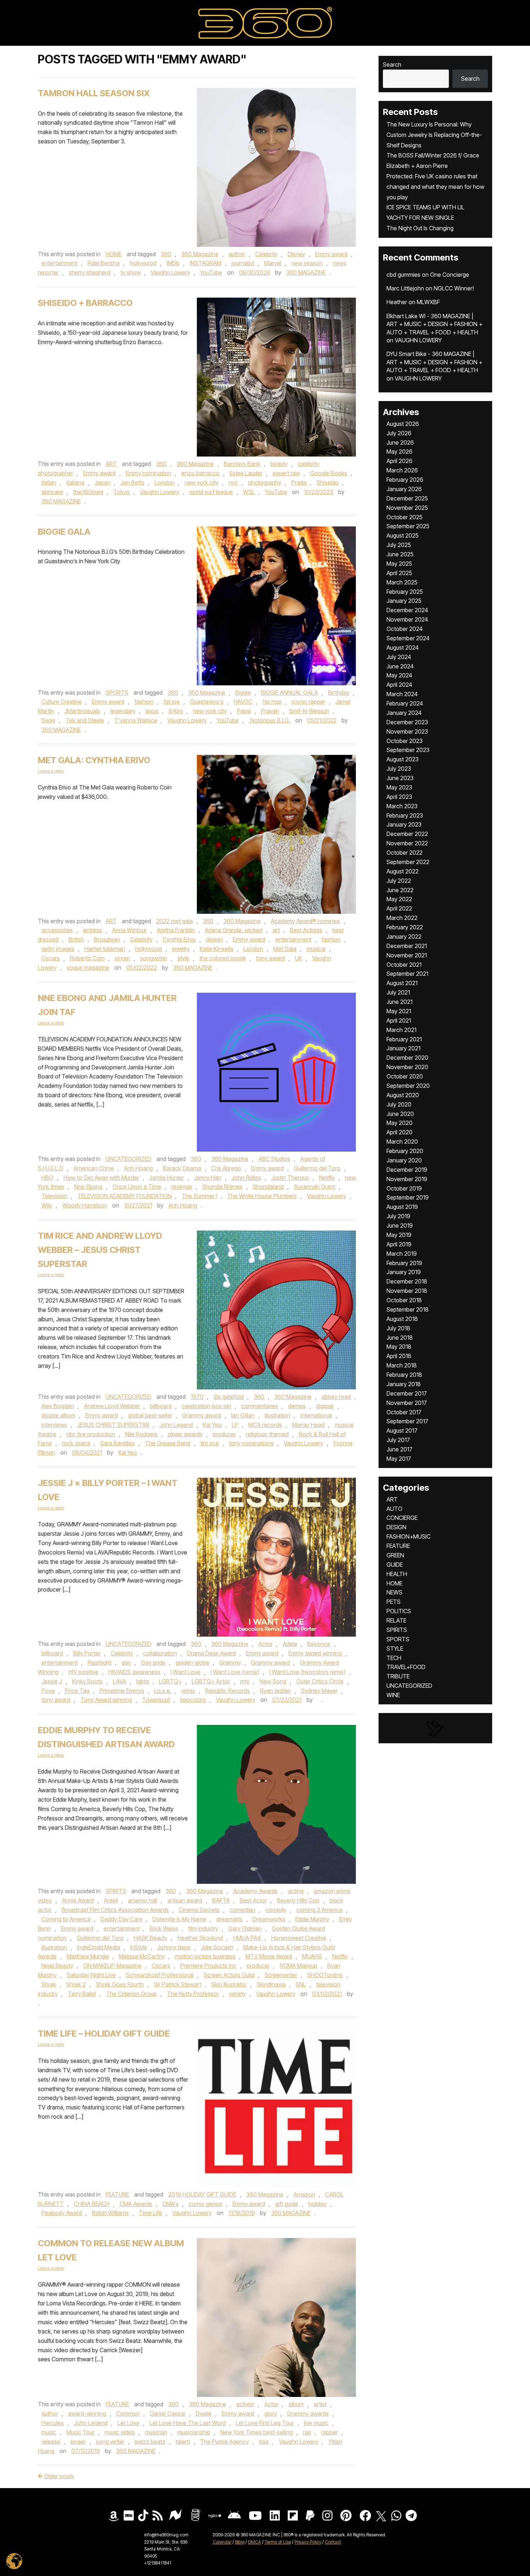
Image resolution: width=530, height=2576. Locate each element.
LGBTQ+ (170, 1681)
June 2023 (400, 778)
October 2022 (405, 853)
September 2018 (408, 1309)
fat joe (172, 702)
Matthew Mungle (88, 1956)
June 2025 (400, 554)
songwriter (154, 958)
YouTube (211, 272)
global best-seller (150, 1415)
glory (271, 2413)
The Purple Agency (224, 2442)
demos (297, 1406)
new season (307, 263)
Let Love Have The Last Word (188, 2423)
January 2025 (404, 601)
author (237, 254)
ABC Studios (274, 1159)
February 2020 (405, 1151)
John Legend (176, 1425)
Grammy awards (308, 2413)
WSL (249, 492)
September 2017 (407, 1421)
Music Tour (80, 2432)
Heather (397, 302)
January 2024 (404, 713)
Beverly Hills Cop (298, 1900)
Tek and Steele (85, 720)
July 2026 (399, 433)
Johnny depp (174, 1947)
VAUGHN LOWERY (418, 340)
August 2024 (403, 648)
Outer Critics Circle (320, 1681)
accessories (57, 930)
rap (307, 2432)
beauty (279, 464)
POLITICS (399, 1611)
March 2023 (402, 806)
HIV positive (83, 1672)
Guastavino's (207, 702)
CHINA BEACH (92, 2204)
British (76, 939)
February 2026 (405, 480)
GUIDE (395, 1565)
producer (224, 1434)
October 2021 (404, 965)
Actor (266, 1644)
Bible (240, 2542)
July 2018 (398, 1328)
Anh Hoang (138, 1168)
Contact (333, 2542)
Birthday (339, 693)
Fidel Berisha (104, 263)
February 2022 (405, 927)
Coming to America (66, 1919)
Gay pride (153, 1663)
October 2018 (404, 1300)
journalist (243, 263)
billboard (161, 1406)
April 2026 (399, 461)
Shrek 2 (76, 1984)
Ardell (111, 1900)
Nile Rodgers (141, 1434)
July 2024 (399, 657)
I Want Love (185, 1672)
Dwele (204, 2413)
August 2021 (402, 983)
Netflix (327, 1178)
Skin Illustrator (229, 1984)
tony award (270, 958)
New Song (273, 1681)
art (276, 930)
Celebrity (266, 254)
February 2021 (404, 1039)
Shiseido (328, 482)
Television (54, 1196)
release (51, 2442)
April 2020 (399, 1132)
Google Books (329, 473)
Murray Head (308, 1425)
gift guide (287, 2204)
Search (392, 64)
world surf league (211, 492)
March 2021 (401, 1030)
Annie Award (78, 1900)
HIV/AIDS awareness (134, 1672)
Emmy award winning (315, 1653)
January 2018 (404, 1384)
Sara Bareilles (118, 1443)
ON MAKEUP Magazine (112, 1966)
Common (128, 2413)
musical (316, 949)
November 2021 (407, 955)
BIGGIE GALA (64, 532)
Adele (290, 1644)
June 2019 (400, 1225)
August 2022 (403, 871)
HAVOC (243, 702)
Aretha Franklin (176, 930)
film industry (203, 1928)
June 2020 (400, 1114)
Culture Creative (62, 702)
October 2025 (405, 517)
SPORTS (117, 693)
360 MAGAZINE (306, 272)
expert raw (286, 473)
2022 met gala (175, 921)
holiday (317, 2204)
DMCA (255, 2542)
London (165, 482)
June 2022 (400, 890)
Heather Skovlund (200, 1938)
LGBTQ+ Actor (211, 1681)
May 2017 (399, 1459)
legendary (123, 711)
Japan (102, 482)
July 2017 (398, 1440)
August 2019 (402, 1207)
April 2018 (399, 1356)
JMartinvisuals (82, 711)
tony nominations (251, 1443)
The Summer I (199, 1196)
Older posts (58, 2476)
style (183, 958)
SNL (301, 1984)
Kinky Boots (87, 1681)
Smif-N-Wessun (309, 711)
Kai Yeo (212, 1425)
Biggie (243, 693)
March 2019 (402, 1254)
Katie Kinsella (217, 949)
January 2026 (404, 489)
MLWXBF (428, 302)
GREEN (395, 1555)
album (296, 2404)
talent (183, 2442)
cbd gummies (403, 275)
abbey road (336, 1397)
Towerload (156, 1700)
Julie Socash (217, 1947)
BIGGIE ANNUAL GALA (290, 693)
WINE (393, 1695)
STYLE (395, 1649)
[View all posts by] (318, 1700)
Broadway (107, 939)
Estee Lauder (246, 473)
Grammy (230, 1663)
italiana (75, 482)
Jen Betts (132, 482)
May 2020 (399, 1123)
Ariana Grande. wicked (234, 930)
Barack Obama (182, 1168)
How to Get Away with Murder (101, 1178)
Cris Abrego (226, 1168)
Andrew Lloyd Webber (112, 1406)
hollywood (143, 263)
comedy (276, 1910)
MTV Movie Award (269, 1956)
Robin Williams (110, 2213)
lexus (152, 711)
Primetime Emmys (122, 1691)
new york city (202, 482)
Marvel (273, 263)
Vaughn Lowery (170, 272)
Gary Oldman (245, 1928)
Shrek (49, 1984)
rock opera (76, 1443)
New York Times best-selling (257, 2432)
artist (320, 2404)
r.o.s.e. (163, 1691)
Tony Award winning (106, 1700)
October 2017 (404, 1412)
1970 (197, 1397)
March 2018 (402, 1365)
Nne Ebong (88, 1187)
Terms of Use (278, 2542)
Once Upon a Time (137, 1187)
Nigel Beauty (57, 1966)
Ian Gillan (243, 1415)
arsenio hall (143, 1900)
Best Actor (253, 1900)
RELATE (396, 1620)
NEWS (394, 1592)
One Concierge (450, 275)
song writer (110, 2442)
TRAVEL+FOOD (406, 1667)
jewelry (181, 949)
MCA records (265, 1425)
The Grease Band (168, 1443)
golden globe (192, 1663)
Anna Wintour (129, 930)
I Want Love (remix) (235, 1672)
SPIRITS (116, 1891)
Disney (296, 254)
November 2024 (407, 619)
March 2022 (402, 918)
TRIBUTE (398, 1676)
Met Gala (285, 949)
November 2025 (407, 508)
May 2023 (399, 787)
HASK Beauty (151, 1938)
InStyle (139, 1947)
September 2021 (407, 974)
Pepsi (244, 711)
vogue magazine (88, 967)
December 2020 (407, 1058)
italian (49, 482)
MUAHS (312, 1956)
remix (188, 1691)
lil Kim (176, 711)
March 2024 (402, 694)
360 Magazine (200, 254)
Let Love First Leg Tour (265, 2423)
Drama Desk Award (211, 1653)
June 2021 (399, 1002)
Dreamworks (269, 1919)
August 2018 (402, 1319)
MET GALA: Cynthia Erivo (94, 760)
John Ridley (246, 1178)
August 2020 (403, 1095)
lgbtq (143, 1681)
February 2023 (405, 815)
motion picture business (205, 1956)
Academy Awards (255, 1891)
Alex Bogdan (58, 1406)
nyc (233, 482)
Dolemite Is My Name (179, 1919)
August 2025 (403, 535)
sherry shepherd (90, 272)
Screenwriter (281, 1975)
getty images (58, 949)
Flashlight (100, 1663)
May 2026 (399, 451)
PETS (394, 1602)
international (316, 1415)
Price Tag (77, 1691)
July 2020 (399, 1104)
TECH (394, 1658)
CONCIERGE (402, 1518)
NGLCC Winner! (454, 288)
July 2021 (398, 992)
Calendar (222, 2542)
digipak (325, 1406)
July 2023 (399, 769)
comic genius (206, 2204)
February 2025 (405, 592)
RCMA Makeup (299, 1966)
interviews (54, 1425)
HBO (47, 1178)
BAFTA (221, 1900)
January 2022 (404, 936)
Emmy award (331, 254)
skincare (52, 492)
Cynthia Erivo (179, 939)
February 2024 (405, 703)
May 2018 (399, 1347)
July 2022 (399, 881)
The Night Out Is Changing (420, 228)
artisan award (185, 1900)
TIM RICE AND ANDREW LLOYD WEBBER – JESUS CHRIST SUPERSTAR (100, 1250)
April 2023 (399, 797)
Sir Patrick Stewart (178, 1984)
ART (111, 464)
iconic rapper (308, 702)
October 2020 (405, 1076)
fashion (144, 702)
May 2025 (399, 564)
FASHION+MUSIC (408, 1536)
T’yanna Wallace (136, 720)
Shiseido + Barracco (85, 303)
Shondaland (268, 1187)
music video (120, 2432)
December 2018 (407, 1281)
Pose (48, 1691)
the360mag (88, 492)
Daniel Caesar (168, 2413)
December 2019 (407, 1170)
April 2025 (399, 573)
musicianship (194, 2432)
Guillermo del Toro (317, 1168)
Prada (299, 482)
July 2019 (398, 1216)
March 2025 (402, 582)
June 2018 (400, 1338)
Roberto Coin (87, 958)
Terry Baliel (82, 1994)
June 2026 (400, 442)
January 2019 (404, 1272)
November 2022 (407, 843)
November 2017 (407, 1403)
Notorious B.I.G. (270, 720)
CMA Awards (136, 2204)
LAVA (120, 1681)
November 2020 (407, 1067)
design (214, 939)
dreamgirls (229, 1919)
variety (237, 1994)
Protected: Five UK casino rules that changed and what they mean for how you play (435, 187)
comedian (242, 1910)
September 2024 (408, 638)
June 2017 (399, 1449)
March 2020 (402, 1142)
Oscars (51, 958)
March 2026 (402, 470)
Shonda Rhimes (222, 1187)
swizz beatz (150, 2442)
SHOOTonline (325, 1975)
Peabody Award (62, 2213)
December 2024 (407, 610)
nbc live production (91, 1434)
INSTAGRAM (206, 263)
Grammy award (202, 1415)
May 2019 (399, 1235)
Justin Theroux (290, 1178)
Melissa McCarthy (142, 1956)
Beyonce (319, 1644)
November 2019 (407, 1179)
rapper (330, 2432)
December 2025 (407, 498)
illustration (277, 1415)
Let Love (129, 2423)
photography (265, 482)
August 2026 (403, 424)
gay (126, 1663)
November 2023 (407, 731)
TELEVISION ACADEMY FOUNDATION (125, 1196)
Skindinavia (271, 1984)
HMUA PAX (247, 1938)
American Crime (94, 1168)
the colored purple (223, 958)
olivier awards (185, 1434)
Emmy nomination (149, 473)
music (49, 2432)
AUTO (394, 1509)
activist (245, 2404)
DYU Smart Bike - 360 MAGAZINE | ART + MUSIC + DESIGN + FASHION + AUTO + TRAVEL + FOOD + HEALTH (434, 362)
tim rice (210, 1443)
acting (296, 1891)
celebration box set (206, 1406)
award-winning (87, 2413)
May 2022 (399, 899)
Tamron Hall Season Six (94, 93)
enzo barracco (200, 473)
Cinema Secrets (199, 1910)
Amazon (304, 2194)
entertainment (59, 263)
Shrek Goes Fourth (120, 1984)
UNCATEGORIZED (129, 1159)
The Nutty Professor (193, 1994)
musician (156, 2432)
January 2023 (404, 824)
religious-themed (267, 1434)
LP (235, 1425)
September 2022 (408, 862)
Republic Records (228, 1691)
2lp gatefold (229, 1397)
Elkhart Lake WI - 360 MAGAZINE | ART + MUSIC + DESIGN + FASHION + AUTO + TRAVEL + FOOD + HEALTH (434, 324)
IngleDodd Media (99, 1947)
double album (58, 1415)
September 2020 (408, 1086)
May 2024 (399, 675)
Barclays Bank (242, 464)
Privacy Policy (308, 2542)
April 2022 (399, 908)
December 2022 (407, 834)
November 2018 (407, 1291)
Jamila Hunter (167, 1178)
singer (122, 958)
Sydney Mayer (319, 1691)
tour (264, 2442)
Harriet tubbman (105, 949)
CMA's (170, 2204)
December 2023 (407, 722)
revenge (182, 1187)
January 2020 (404, 1160)
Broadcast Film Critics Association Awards (115, 1910)
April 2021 (399, 1020)
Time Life (151, 2213)
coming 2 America (319, 1910)
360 (166, 254)
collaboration (160, 1653)
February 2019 (404, 1263)
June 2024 (400, 666)
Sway (48, 720)
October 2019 (404, 1188)
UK (299, 958)
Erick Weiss (164, 1928)
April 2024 (399, 685)
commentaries (260, 1406)
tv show (131, 272)
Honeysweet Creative (299, 1938)
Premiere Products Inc (208, 1966)
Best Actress (306, 930)
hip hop (272, 702)
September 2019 (408, 1197)
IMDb (173, 263)
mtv (245, 1681)
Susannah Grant (315, 1187)
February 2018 (404, 1375)
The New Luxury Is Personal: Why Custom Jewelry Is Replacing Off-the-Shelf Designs (434, 135)
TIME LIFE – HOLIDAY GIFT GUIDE (104, 2034)
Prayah (270, 711)
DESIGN (396, 1527)
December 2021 (407, 946)
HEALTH (397, 1574)
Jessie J (52, 1681)
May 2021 (399, 1011)
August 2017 (402, 1431)
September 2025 (408, 526)
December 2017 (407, 1393)
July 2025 (399, 545)
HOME (114, 254)
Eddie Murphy (312, 1919)
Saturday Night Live (91, 1975)
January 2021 (403, 1048)
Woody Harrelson (85, 1205)
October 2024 (405, 629)
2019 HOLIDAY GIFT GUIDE (202, 2194)
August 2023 (403, 759)
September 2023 (408, 750)
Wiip (47, 1205)
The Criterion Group (131, 1994)
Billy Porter (87, 1653)
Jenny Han (208, 1178)
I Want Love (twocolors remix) (307, 1672)
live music (316, 2423)
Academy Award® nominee (305, 921)
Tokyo (122, 492)
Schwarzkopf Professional (160, 1975)
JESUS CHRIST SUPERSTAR (113, 1425)
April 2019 (399, 1244)
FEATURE (117, 2194)
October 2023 (405, 741)
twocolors (193, 1700)
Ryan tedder (275, 1691)
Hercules (53, 2423)
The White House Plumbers (262, 1196)
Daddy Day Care (122, 1919)
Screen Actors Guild (229, 1975)
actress (92, 930)
